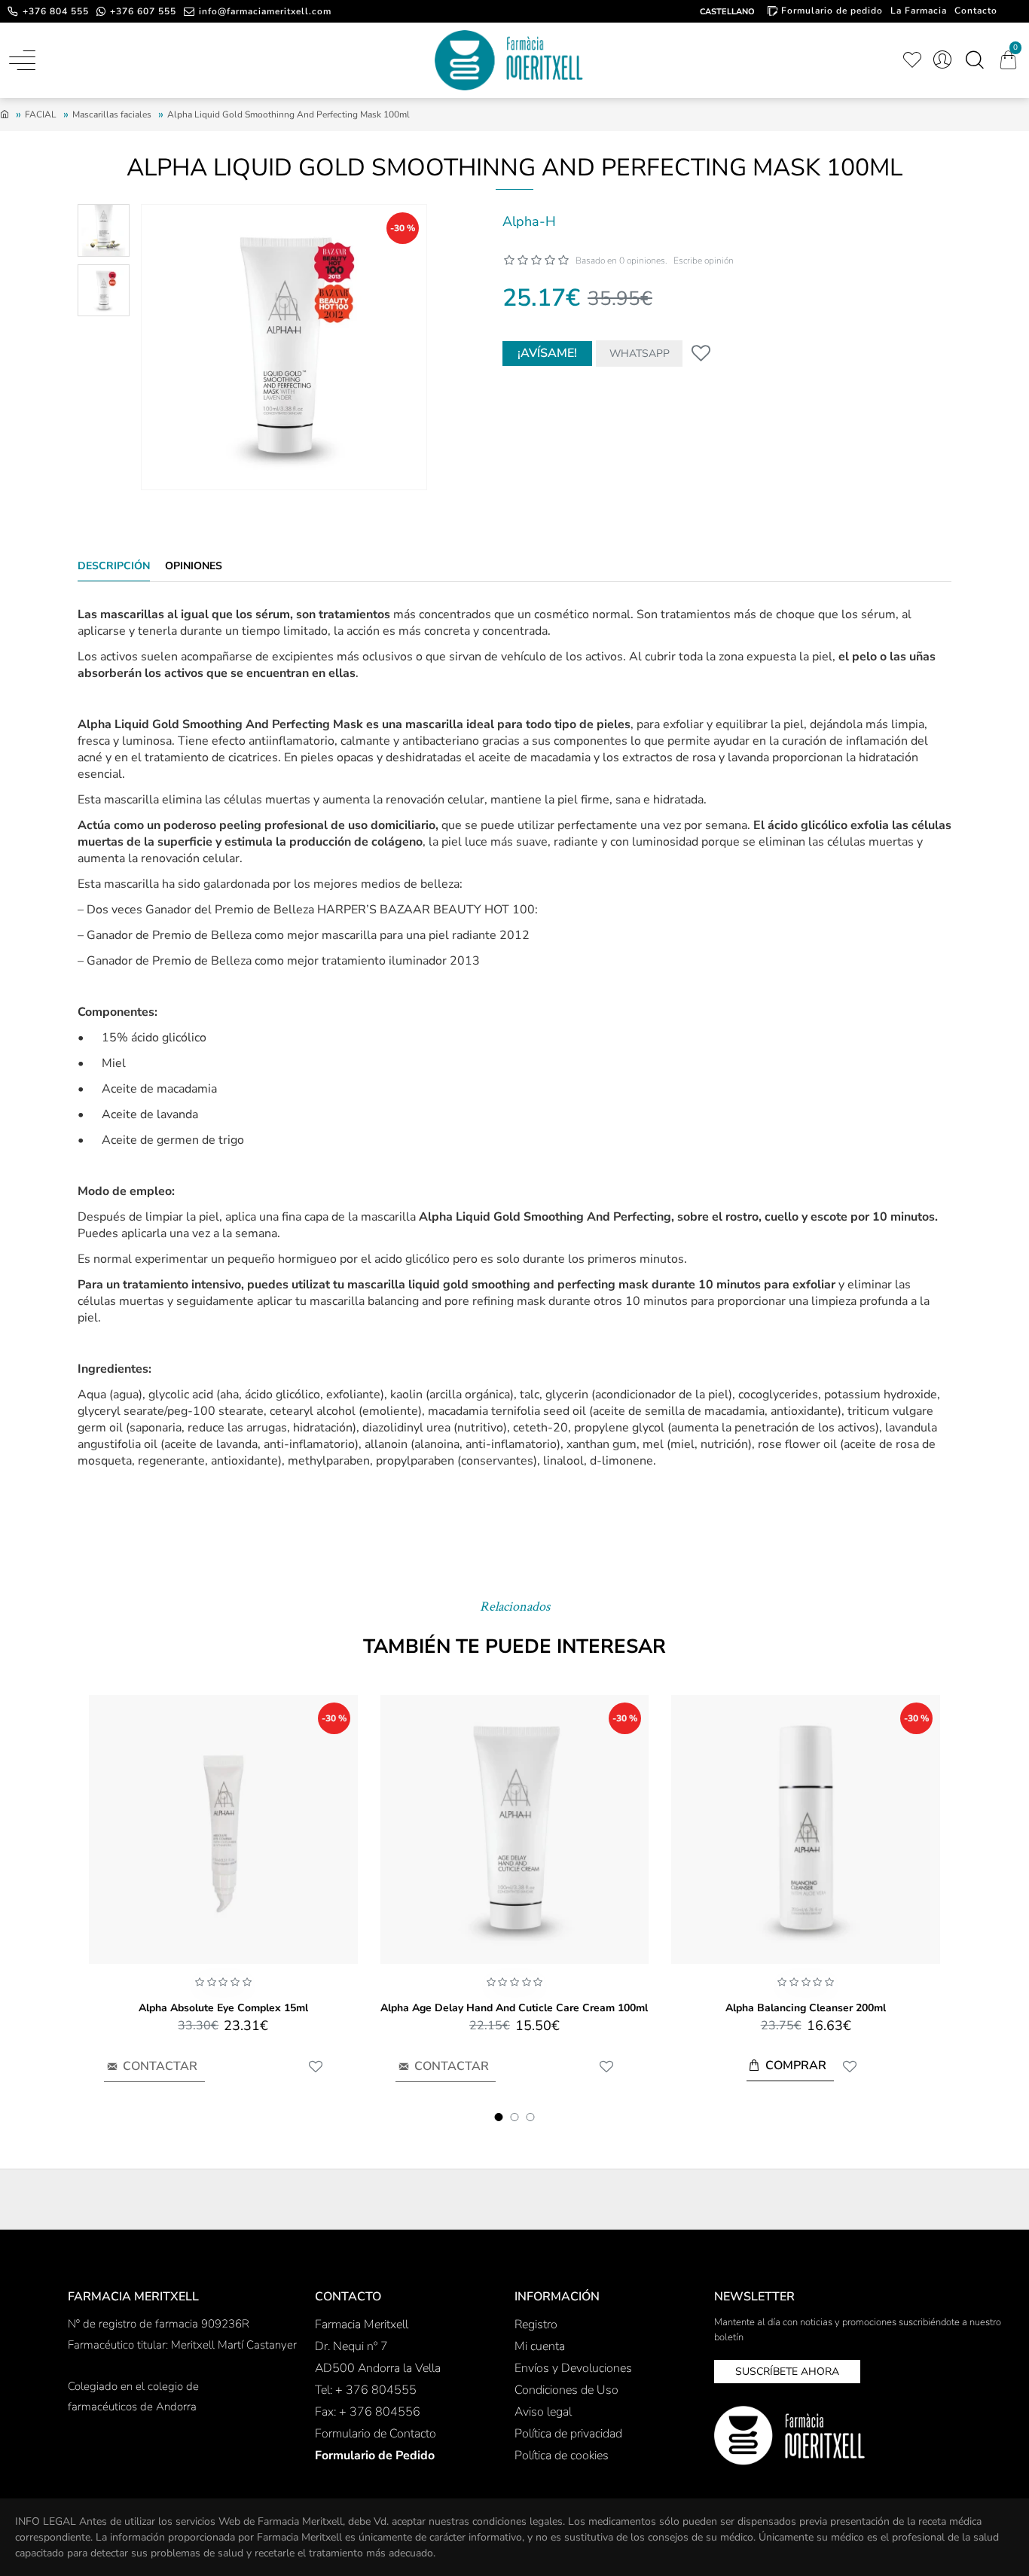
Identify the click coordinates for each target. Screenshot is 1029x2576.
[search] (974, 60)
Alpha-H (529, 221)
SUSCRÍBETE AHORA (787, 2372)
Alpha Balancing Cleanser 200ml (806, 2008)
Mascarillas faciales (112, 114)
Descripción (114, 566)
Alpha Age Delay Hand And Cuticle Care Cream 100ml (514, 2008)
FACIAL (41, 114)
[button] (499, 2117)
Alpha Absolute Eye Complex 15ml (223, 2008)
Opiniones (194, 566)
